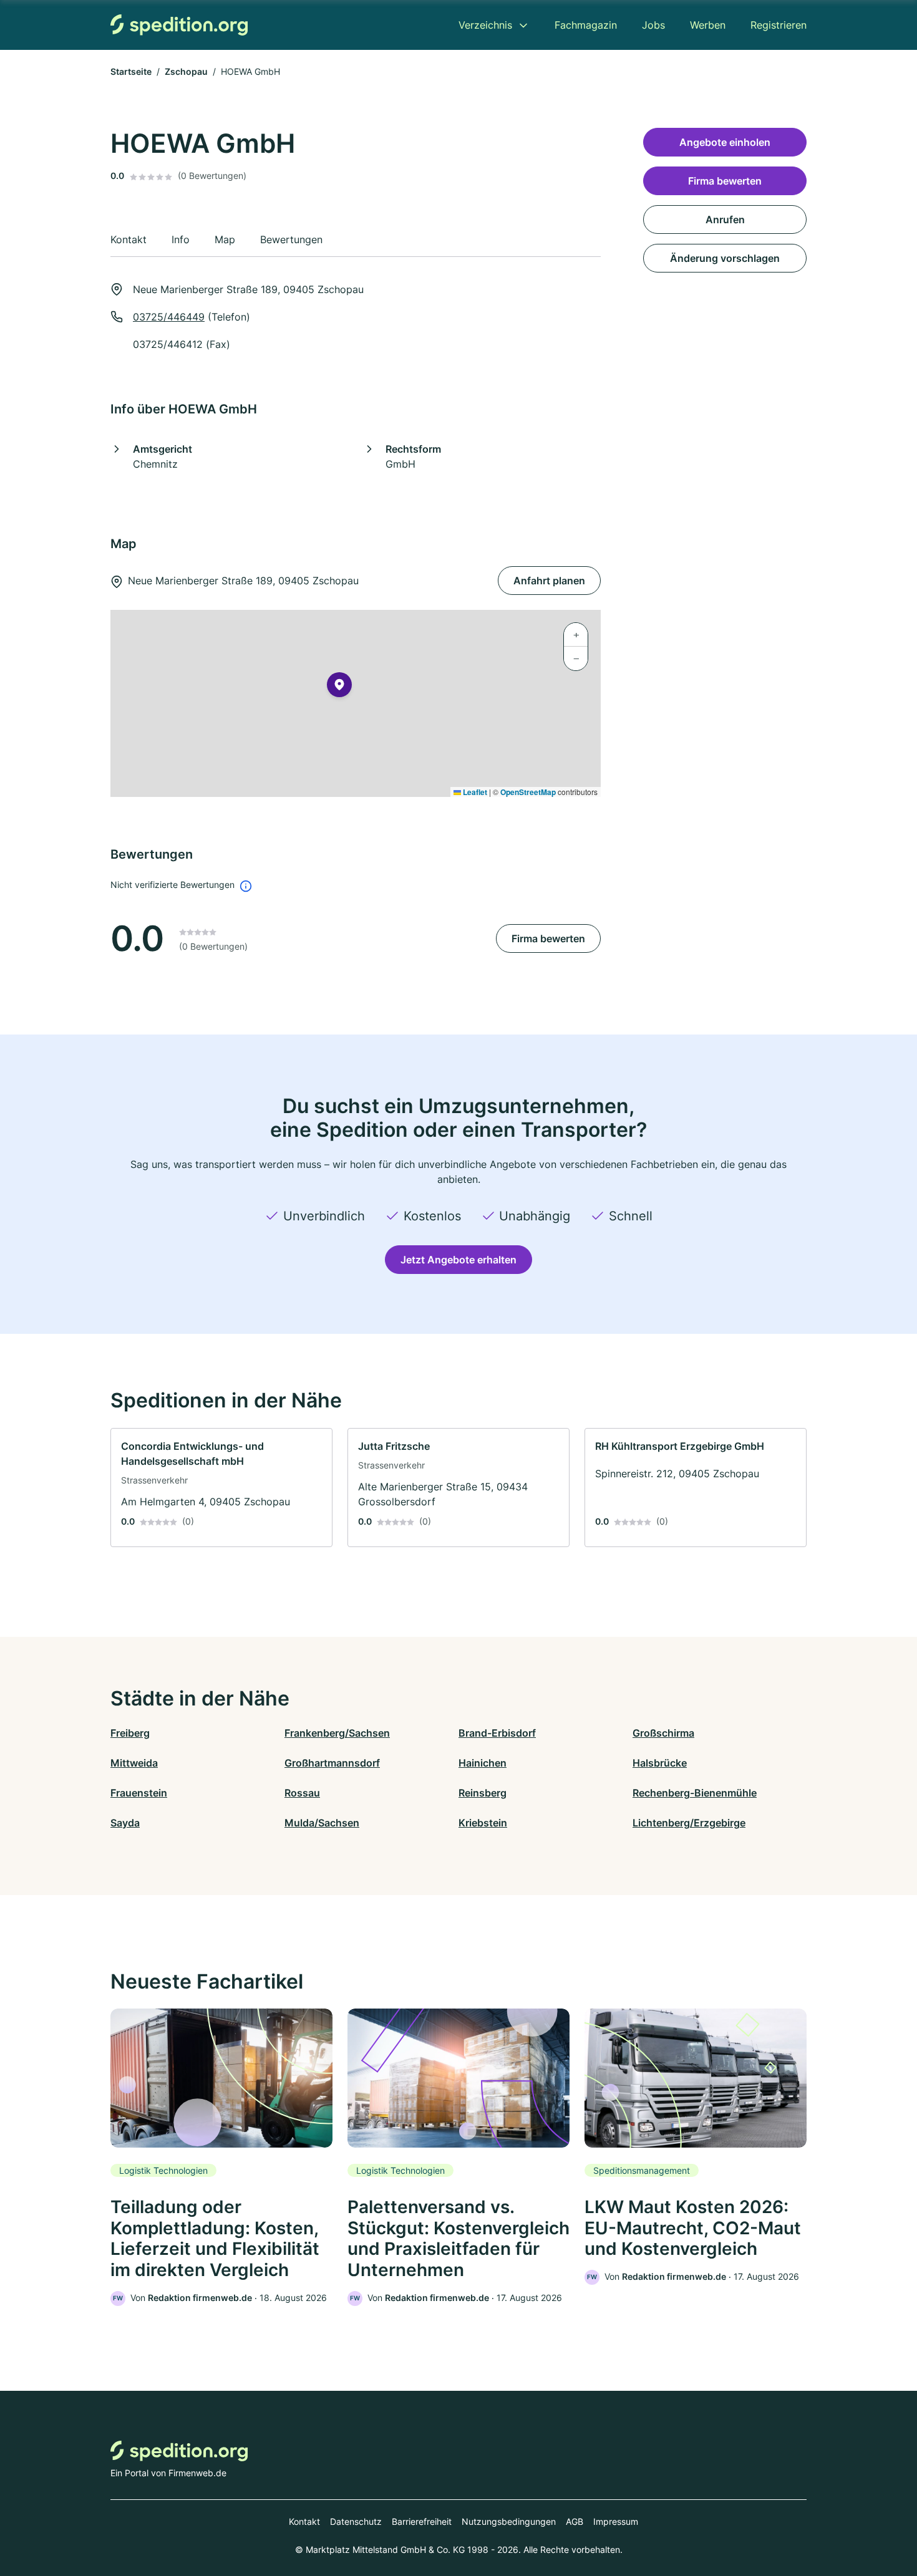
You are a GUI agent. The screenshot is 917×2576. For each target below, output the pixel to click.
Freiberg (130, 1733)
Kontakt (304, 2521)
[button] (339, 687)
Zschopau (186, 71)
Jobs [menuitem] (653, 25)
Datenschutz (356, 2521)
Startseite (131, 71)
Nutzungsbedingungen (509, 2521)
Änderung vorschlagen (725, 258)
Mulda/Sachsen (322, 1823)
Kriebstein (483, 1823)
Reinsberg (483, 1793)
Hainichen (483, 1763)
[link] (221, 1488)
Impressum (616, 2521)
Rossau (302, 1793)
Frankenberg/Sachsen (337, 1733)
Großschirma (663, 1733)
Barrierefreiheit (422, 2521)
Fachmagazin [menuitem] (586, 25)
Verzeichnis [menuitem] (485, 25)
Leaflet (474, 792)
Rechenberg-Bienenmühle (695, 1793)
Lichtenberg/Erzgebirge (689, 1823)
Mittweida (134, 1763)
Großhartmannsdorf (332, 1763)
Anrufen (725, 219)
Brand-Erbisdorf (497, 1733)
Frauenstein (139, 1793)
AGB (575, 2521)
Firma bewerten (548, 938)
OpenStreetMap (528, 792)
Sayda (125, 1823)
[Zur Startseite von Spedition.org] (179, 25)
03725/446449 (169, 317)
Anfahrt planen (549, 581)
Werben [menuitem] (708, 25)
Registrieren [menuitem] (779, 25)
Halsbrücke (660, 1763)
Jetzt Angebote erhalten (458, 1260)
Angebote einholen (725, 142)
